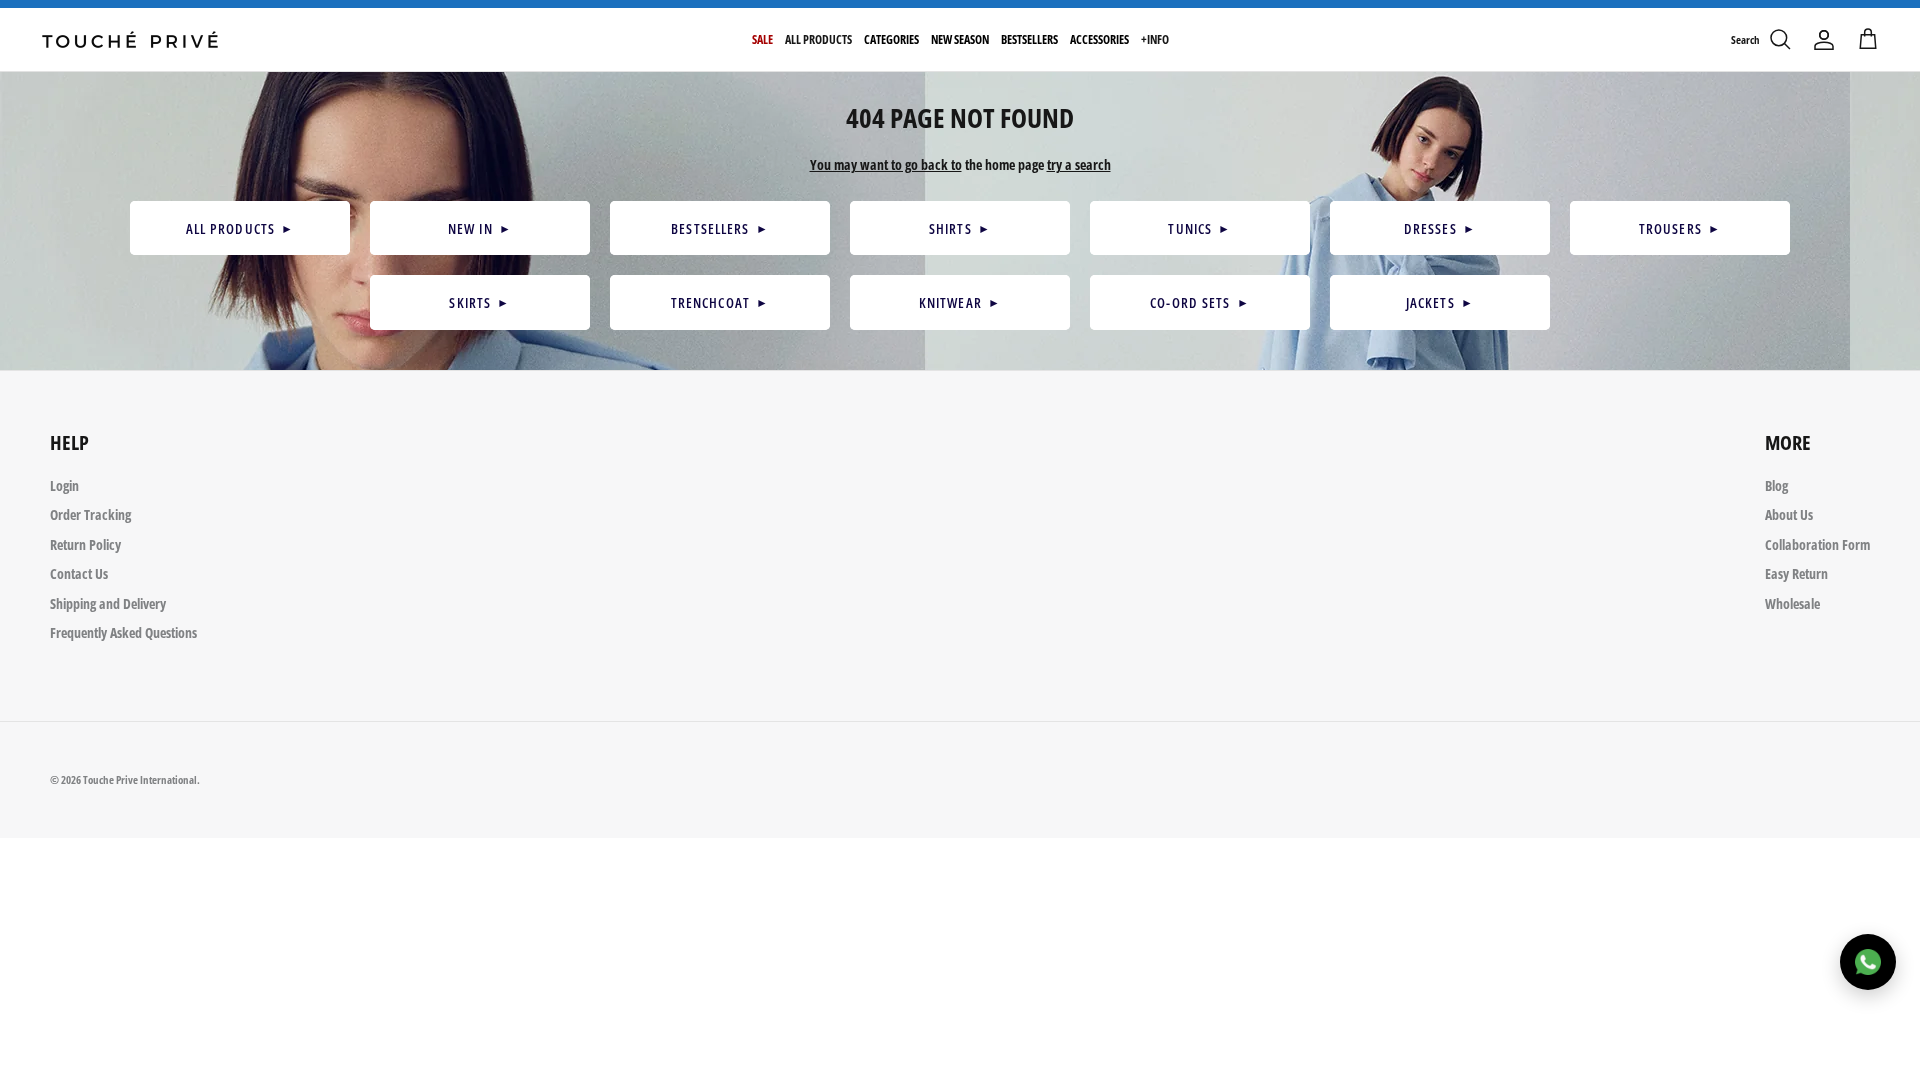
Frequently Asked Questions (123, 632)
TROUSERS (1680, 228)
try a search (1079, 164)
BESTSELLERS (720, 228)
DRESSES (1440, 228)
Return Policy (85, 544)
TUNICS (1199, 228)
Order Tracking (90, 514)
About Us (1789, 514)
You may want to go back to (886, 164)
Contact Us (79, 573)
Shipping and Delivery (108, 603)
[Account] (1824, 40)
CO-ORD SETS (1200, 302)
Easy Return (1796, 573)
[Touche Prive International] (130, 39)
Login (64, 485)
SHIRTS (960, 228)
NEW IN (480, 228)
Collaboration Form (1817, 544)
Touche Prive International (140, 779)
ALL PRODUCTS (240, 228)
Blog (1776, 485)
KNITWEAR (960, 302)
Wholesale (1792, 603)
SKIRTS (479, 302)
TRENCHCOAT (720, 302)
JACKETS (1440, 302)
